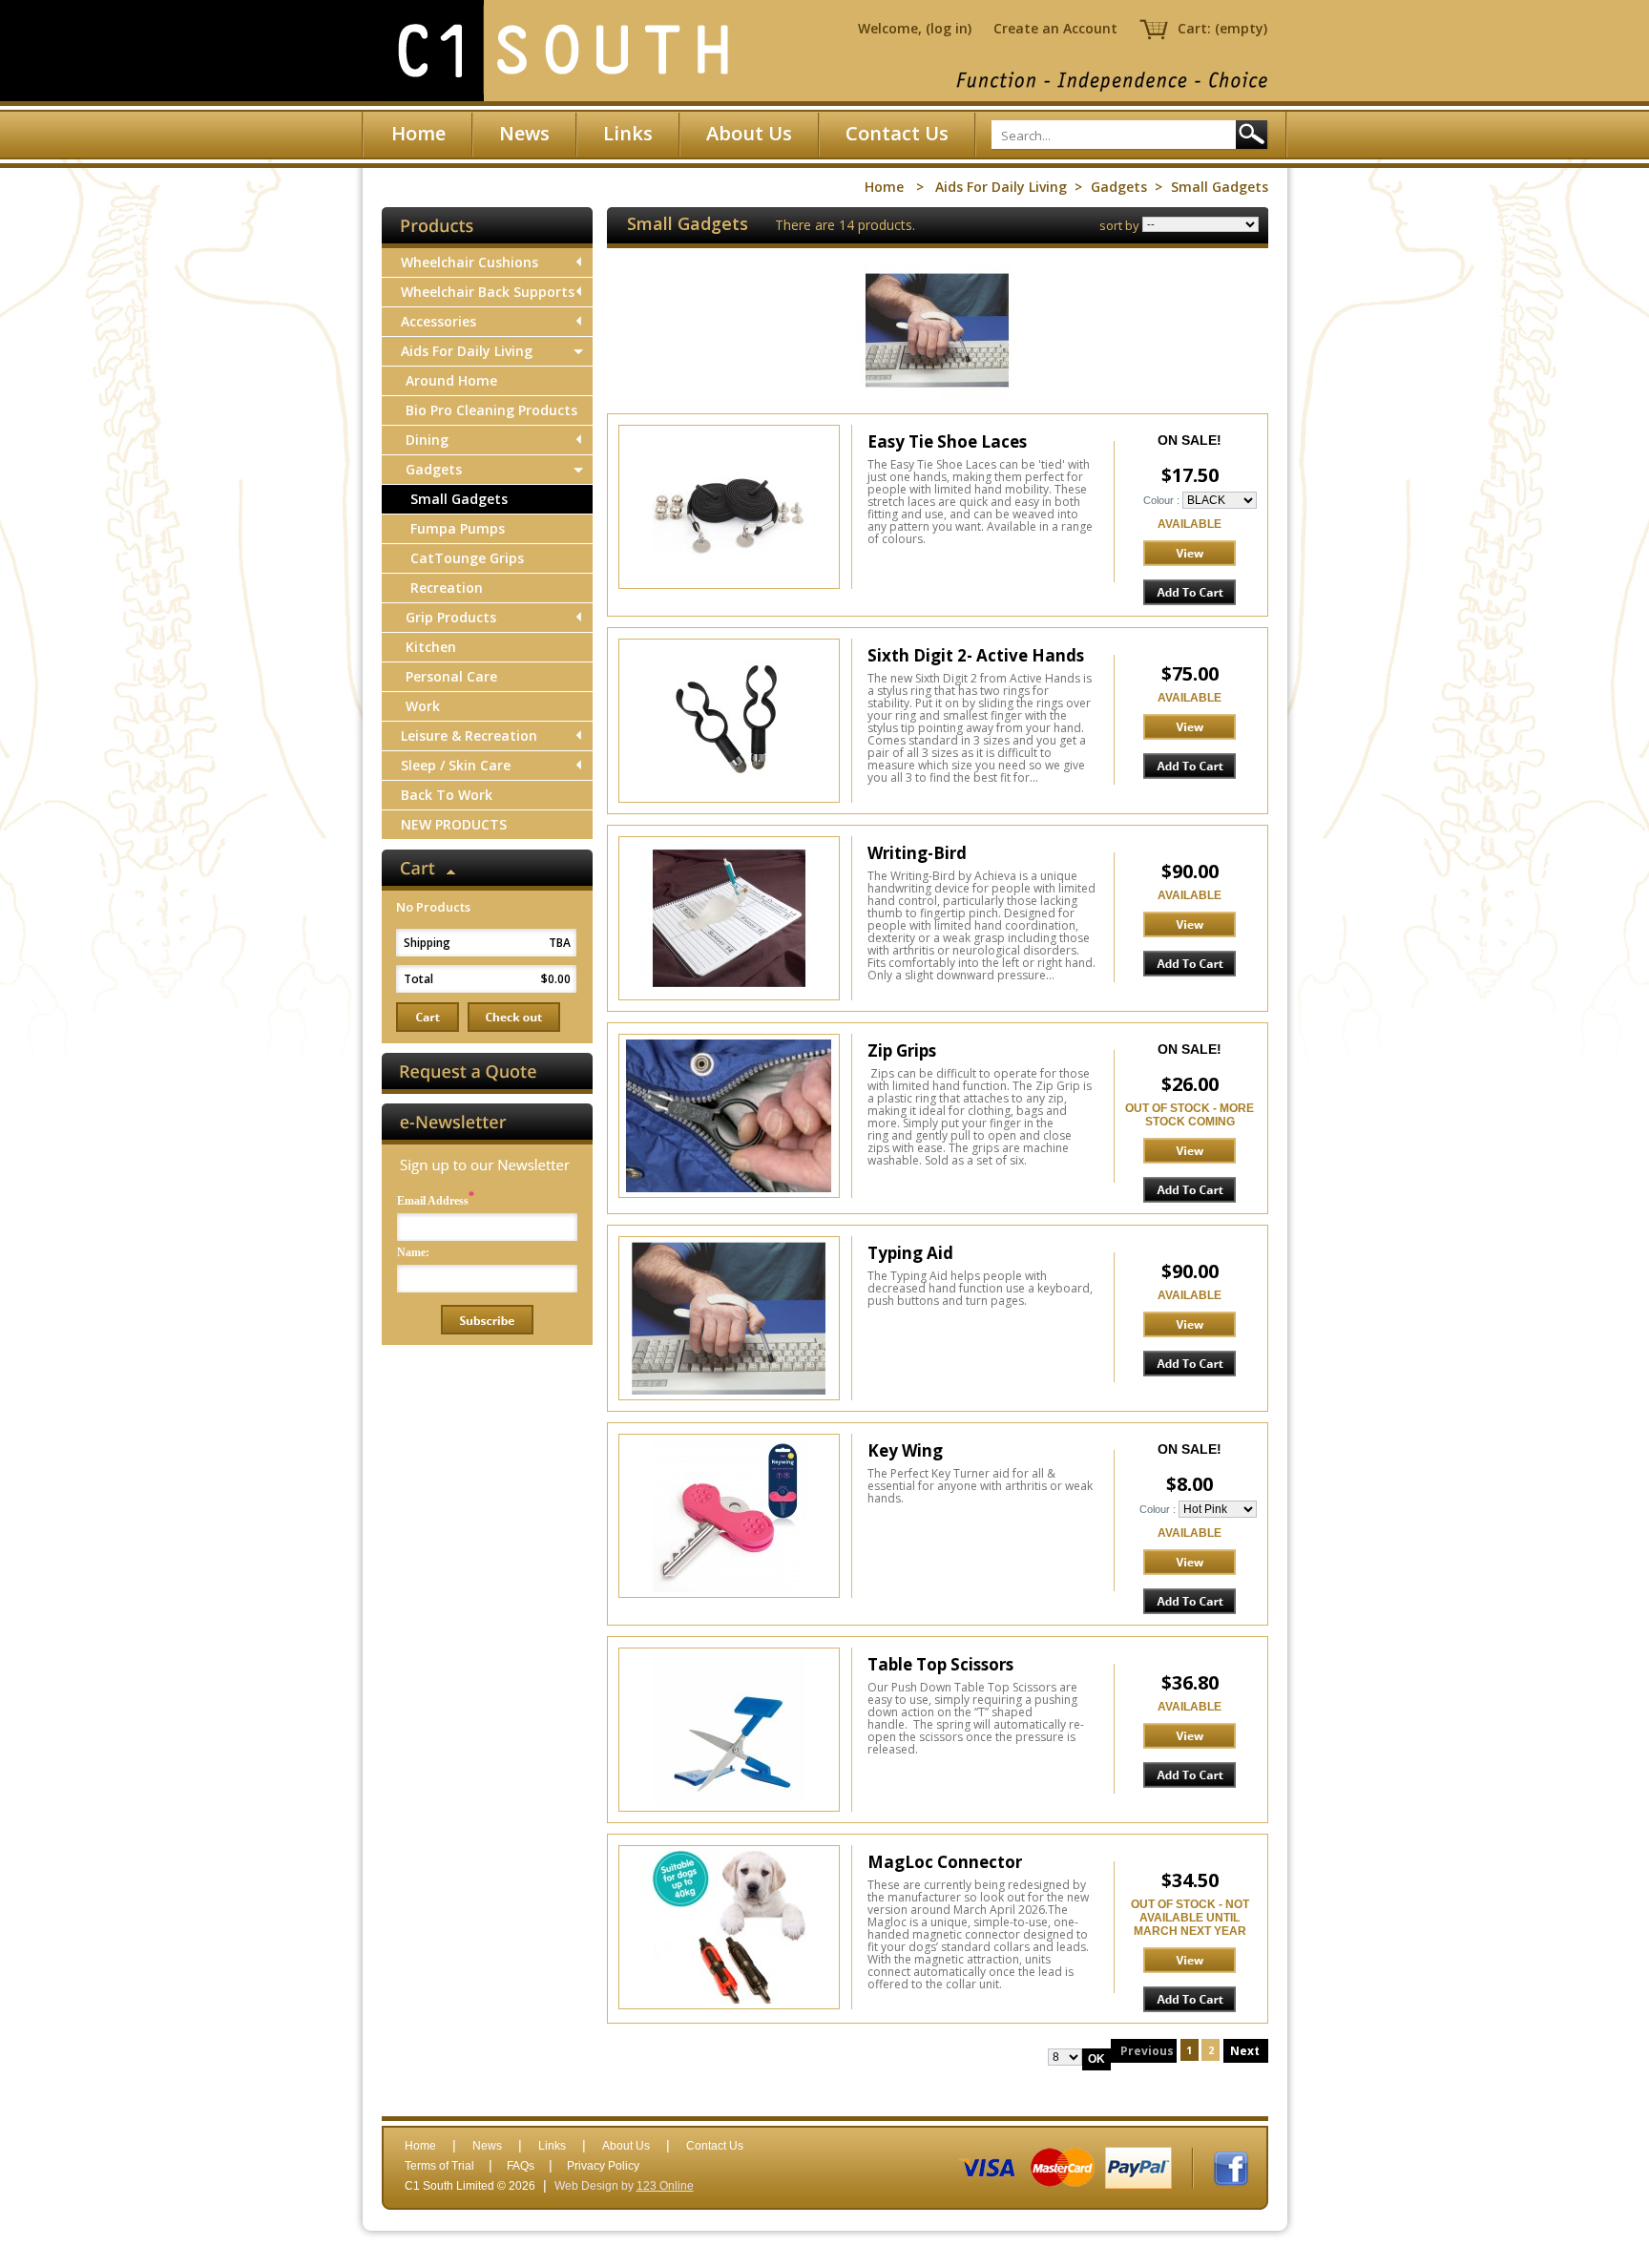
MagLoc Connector (945, 1862)
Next (1246, 2051)
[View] (1190, 553)
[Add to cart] (1190, 592)
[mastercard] (1063, 2168)
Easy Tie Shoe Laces (947, 441)
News (524, 133)
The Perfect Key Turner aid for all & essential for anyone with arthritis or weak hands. (980, 1486)
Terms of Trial (439, 2166)
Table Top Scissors (940, 1664)
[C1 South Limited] (562, 51)
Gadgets (1119, 187)
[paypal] (1138, 2168)
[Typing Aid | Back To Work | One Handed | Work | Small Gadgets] (729, 1318)
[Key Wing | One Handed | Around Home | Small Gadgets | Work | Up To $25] (729, 1516)
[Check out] (514, 1017)
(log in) (949, 28)
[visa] (987, 2168)
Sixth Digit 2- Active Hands (976, 655)
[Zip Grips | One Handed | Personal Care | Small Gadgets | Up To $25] (729, 1116)
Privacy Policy (603, 2166)
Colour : (1161, 500)
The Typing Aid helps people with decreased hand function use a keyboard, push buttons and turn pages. (980, 1288)
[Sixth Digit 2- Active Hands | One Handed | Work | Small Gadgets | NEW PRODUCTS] (729, 721)
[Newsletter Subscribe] (487, 1320)
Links (628, 133)
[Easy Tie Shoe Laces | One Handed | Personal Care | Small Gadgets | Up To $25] (729, 507)
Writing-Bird (917, 853)
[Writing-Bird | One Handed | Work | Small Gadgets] (729, 918)
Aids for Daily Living (1001, 187)
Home (418, 133)
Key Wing (905, 1450)
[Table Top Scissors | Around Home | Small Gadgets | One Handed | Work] (729, 1730)
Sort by (1121, 225)
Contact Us (897, 133)
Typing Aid (910, 1253)
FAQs (521, 2166)
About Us (749, 133)
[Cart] (428, 1017)
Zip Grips (902, 1050)
